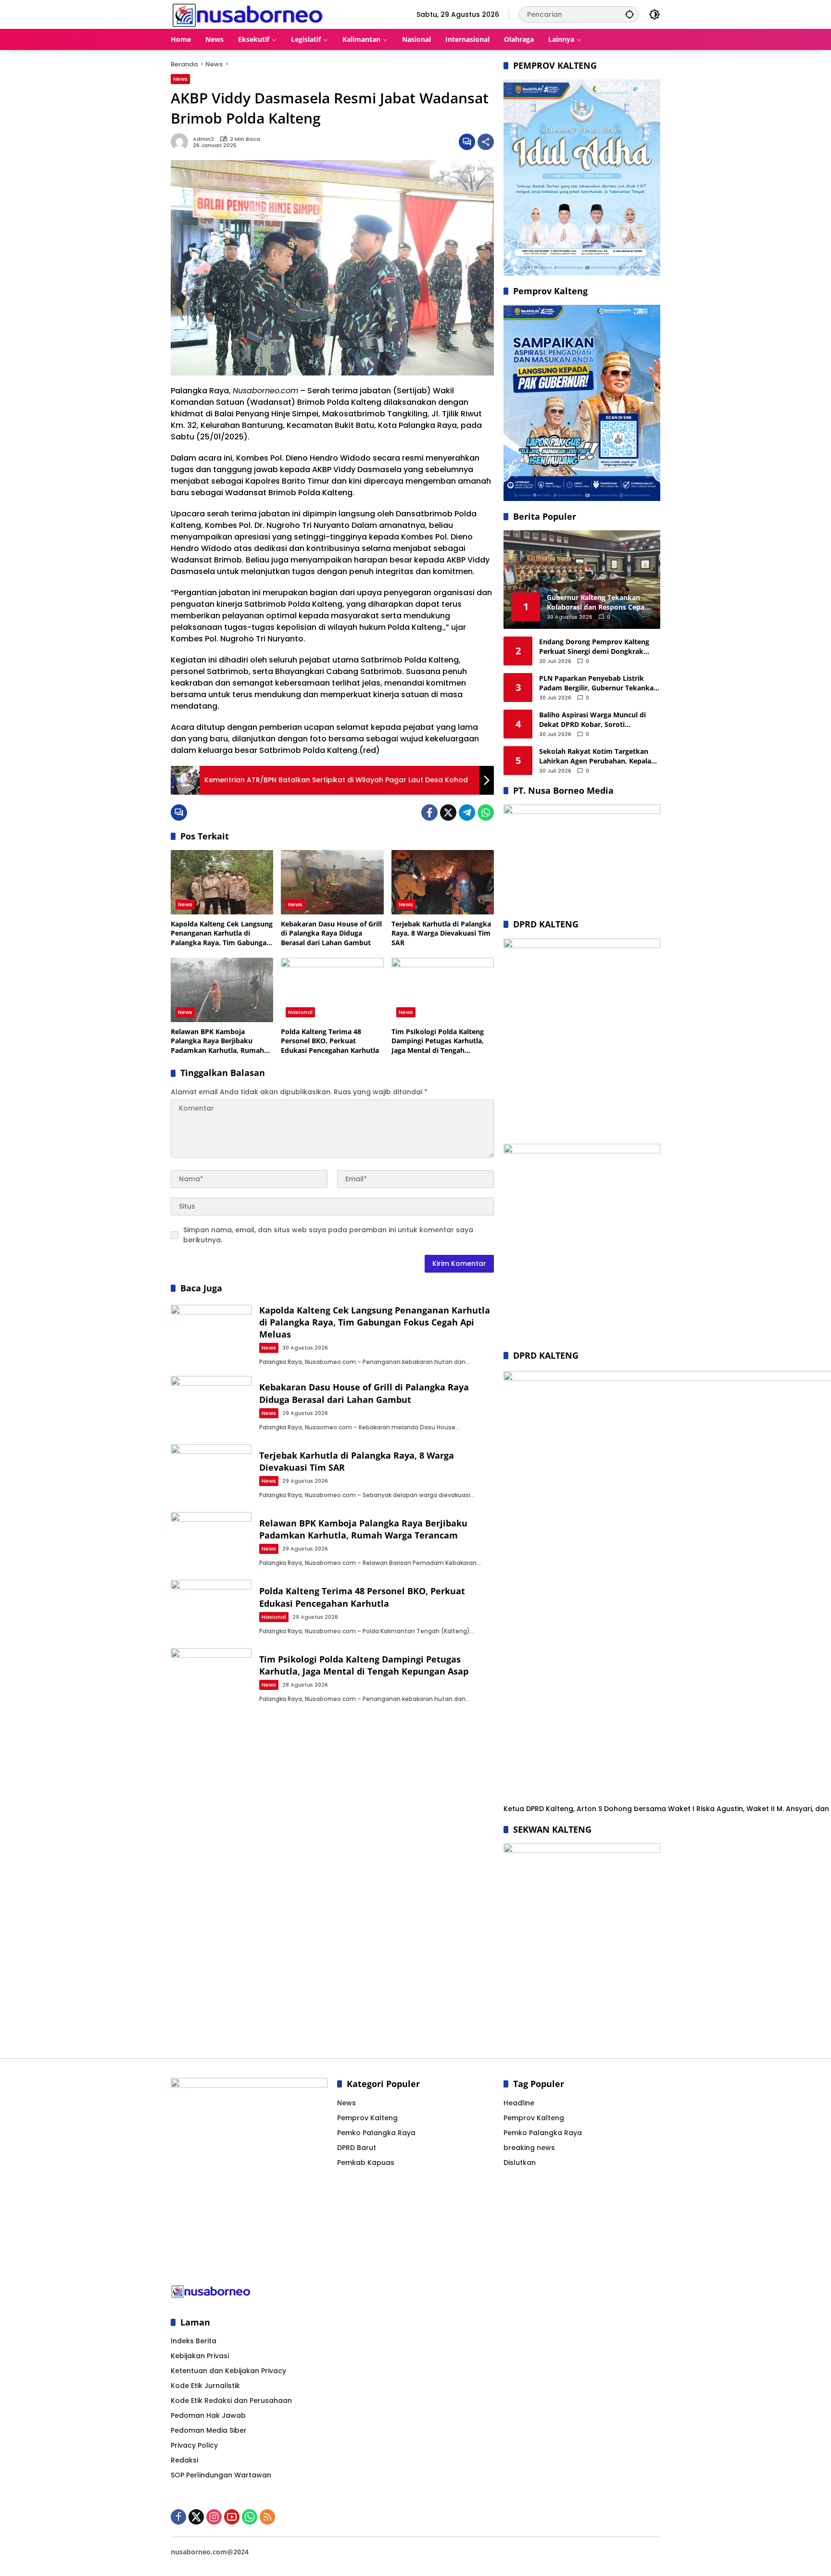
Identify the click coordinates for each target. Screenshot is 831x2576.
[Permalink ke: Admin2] (182, 142)
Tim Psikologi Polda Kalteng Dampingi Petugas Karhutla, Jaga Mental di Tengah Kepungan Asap (438, 1041)
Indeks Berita (194, 2341)
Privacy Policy (194, 2445)
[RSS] (267, 2517)
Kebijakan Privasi (200, 2356)
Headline (519, 2103)
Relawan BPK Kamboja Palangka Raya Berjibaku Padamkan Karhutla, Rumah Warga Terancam (217, 1041)
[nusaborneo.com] (247, 14)
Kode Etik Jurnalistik (205, 2386)
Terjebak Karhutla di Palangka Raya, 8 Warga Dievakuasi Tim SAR (441, 933)
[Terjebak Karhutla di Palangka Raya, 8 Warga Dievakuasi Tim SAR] (443, 882)
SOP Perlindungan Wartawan (221, 2475)
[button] (630, 14)
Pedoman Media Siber (209, 2430)
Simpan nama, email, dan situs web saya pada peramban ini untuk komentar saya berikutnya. (328, 1235)
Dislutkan (520, 2163)
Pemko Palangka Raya (376, 2133)
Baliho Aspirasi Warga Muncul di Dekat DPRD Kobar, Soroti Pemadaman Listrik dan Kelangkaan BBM (599, 719)
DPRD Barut (357, 2148)
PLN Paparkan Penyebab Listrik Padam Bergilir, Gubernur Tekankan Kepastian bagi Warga (598, 683)
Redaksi (184, 2460)
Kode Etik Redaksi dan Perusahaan (231, 2401)
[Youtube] (232, 2517)
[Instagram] (214, 2517)
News (180, 79)
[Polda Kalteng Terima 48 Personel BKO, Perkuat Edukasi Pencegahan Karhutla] (332, 990)
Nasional (300, 1012)
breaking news (529, 2148)
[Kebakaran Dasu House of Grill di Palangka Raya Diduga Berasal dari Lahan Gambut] (332, 882)
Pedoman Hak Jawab (208, 2415)
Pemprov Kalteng (367, 2118)
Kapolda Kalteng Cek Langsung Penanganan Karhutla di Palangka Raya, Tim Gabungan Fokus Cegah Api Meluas (222, 933)
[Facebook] (429, 813)
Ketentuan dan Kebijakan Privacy (228, 2371)
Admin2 (203, 139)
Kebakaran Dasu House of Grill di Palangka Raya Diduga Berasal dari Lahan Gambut (331, 933)
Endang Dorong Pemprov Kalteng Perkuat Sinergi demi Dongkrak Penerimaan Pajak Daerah (594, 646)
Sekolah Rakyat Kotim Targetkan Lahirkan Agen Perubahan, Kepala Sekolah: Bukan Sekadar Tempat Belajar (595, 756)
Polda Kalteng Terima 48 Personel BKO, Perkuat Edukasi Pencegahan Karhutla (330, 1041)
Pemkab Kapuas (366, 2163)
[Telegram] (467, 813)
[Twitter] (448, 813)
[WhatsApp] (486, 813)
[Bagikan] (486, 142)
